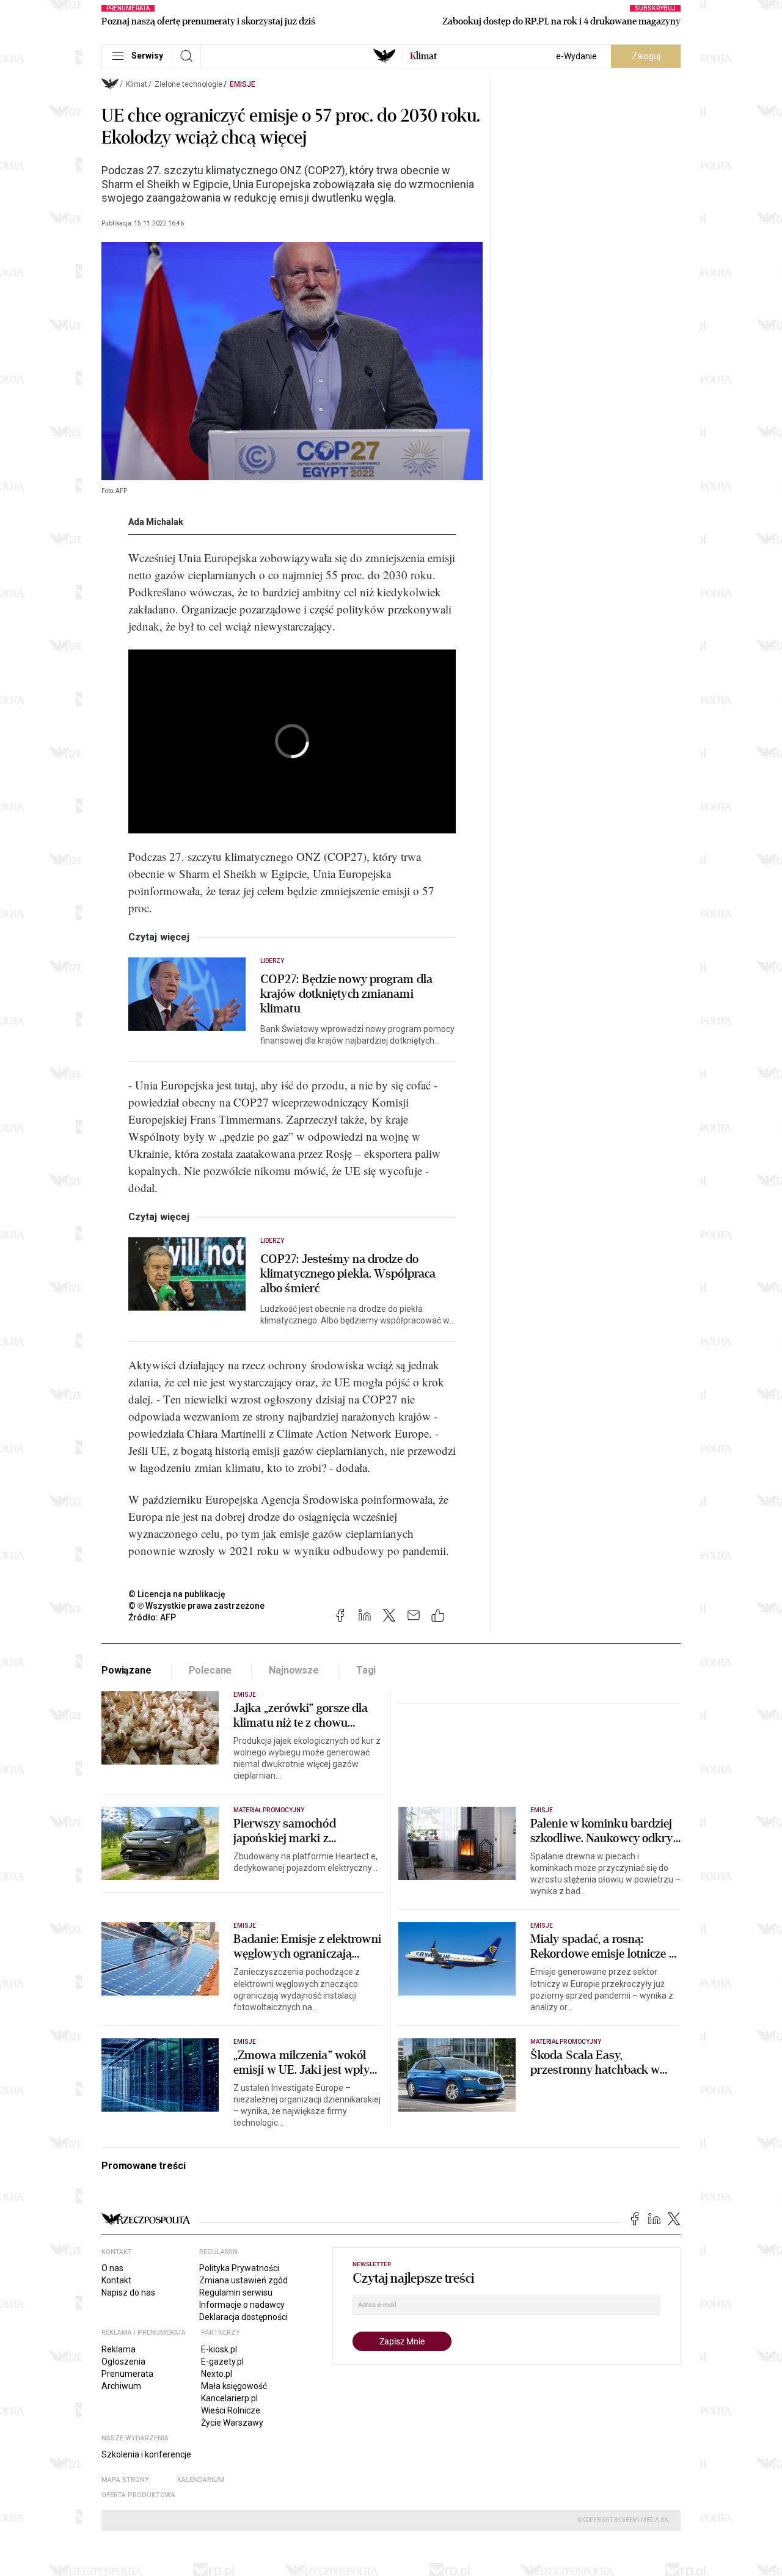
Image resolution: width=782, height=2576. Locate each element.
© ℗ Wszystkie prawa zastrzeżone (196, 1606)
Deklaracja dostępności (243, 2317)
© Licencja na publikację (177, 1594)
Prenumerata (127, 2374)
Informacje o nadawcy (242, 2305)
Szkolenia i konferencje (146, 2454)
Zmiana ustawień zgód (243, 2280)
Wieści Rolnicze (231, 2410)
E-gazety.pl (222, 2362)
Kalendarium (201, 2480)
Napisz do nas (128, 2292)
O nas (112, 2268)
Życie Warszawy (232, 2423)
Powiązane (126, 1670)
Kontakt (116, 2280)
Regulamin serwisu (236, 2292)
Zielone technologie (188, 84)
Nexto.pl (217, 2374)
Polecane (210, 1670)
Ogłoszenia (123, 2362)
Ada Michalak (156, 522)
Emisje (243, 84)
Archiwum (121, 2386)
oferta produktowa (138, 2495)
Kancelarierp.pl (229, 2398)
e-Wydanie (576, 56)
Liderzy (272, 961)
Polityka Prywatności (239, 2268)
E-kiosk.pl (219, 2349)
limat (423, 56)
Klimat (137, 84)
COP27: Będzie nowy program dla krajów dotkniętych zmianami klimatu (346, 994)
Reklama (119, 2349)
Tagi (366, 1670)
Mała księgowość (234, 2386)
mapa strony (125, 2480)
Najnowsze (294, 1670)
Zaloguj (646, 56)
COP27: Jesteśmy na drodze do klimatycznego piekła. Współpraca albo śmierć (348, 1274)
